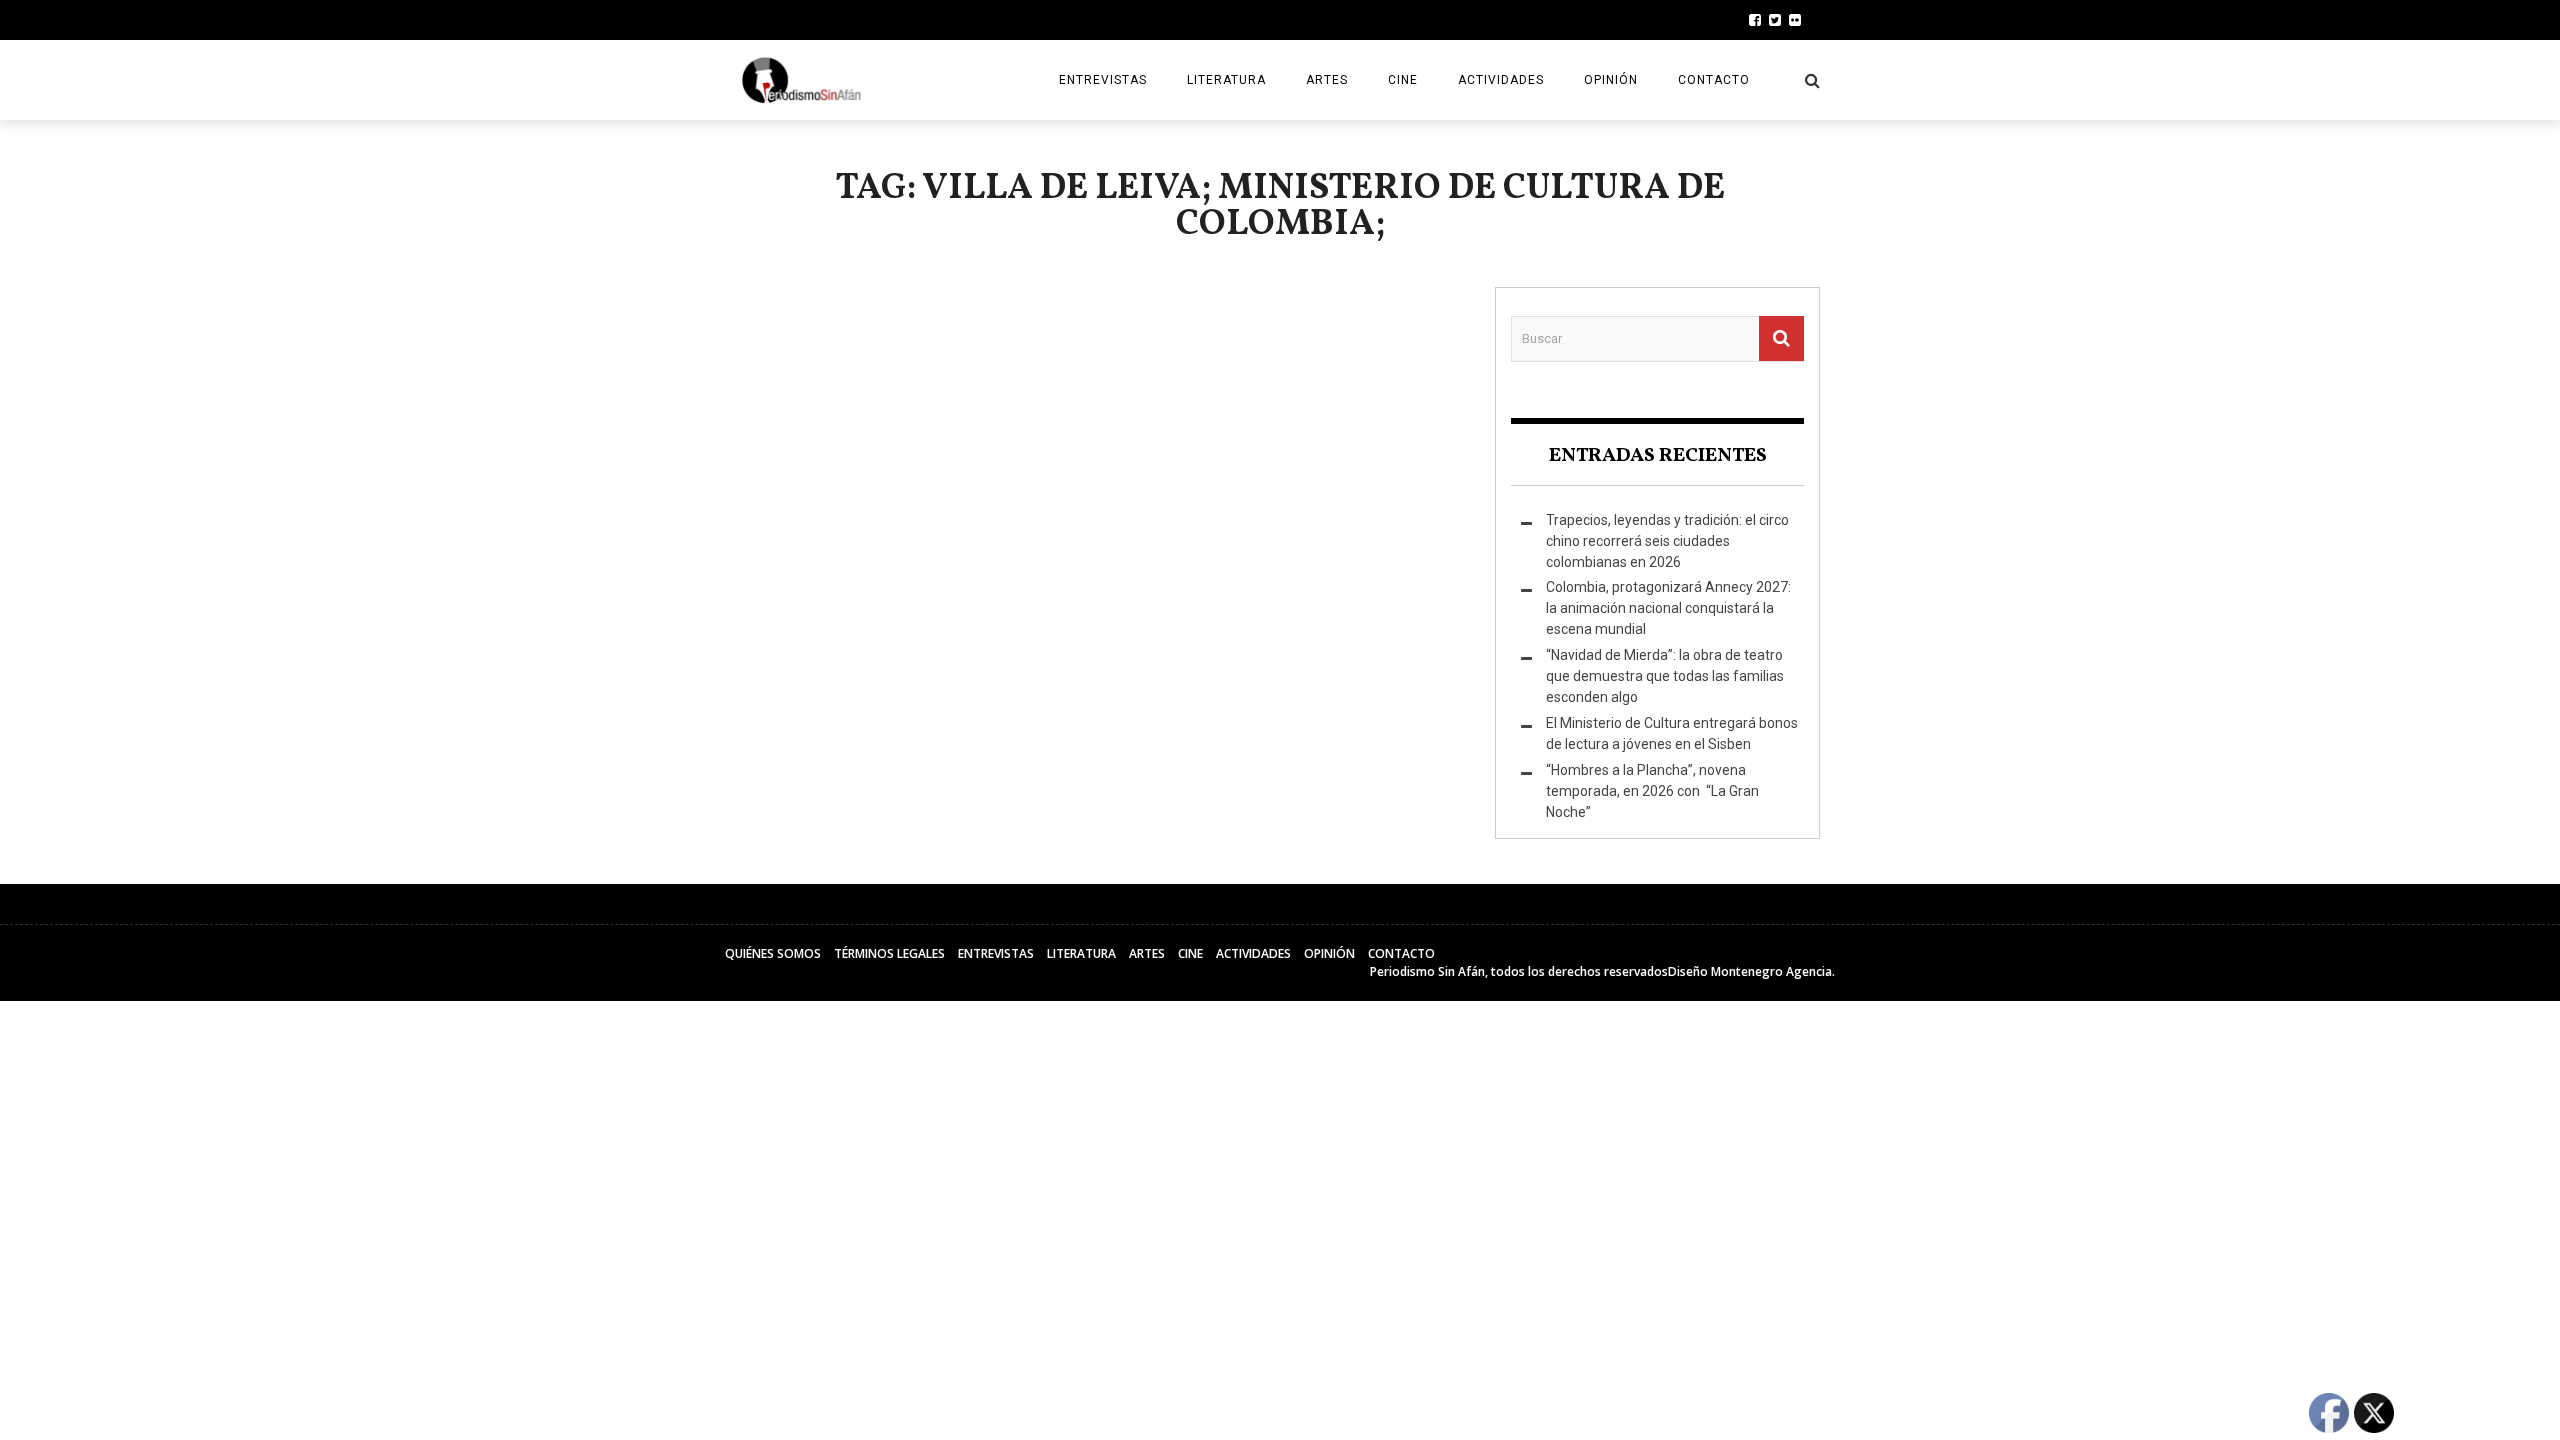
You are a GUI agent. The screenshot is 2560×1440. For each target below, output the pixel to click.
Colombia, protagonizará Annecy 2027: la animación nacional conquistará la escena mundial (1668, 608)
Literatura (1226, 80)
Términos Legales (889, 953)
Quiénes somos (773, 953)
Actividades (1501, 80)
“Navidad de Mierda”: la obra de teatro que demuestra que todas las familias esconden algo (1665, 676)
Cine (1403, 80)
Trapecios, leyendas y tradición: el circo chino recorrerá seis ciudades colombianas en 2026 (1667, 541)
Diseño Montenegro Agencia (1750, 971)
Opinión (1611, 80)
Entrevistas (1103, 80)
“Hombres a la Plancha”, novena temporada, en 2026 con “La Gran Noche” (1652, 791)
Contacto (1714, 80)
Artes (1327, 80)
